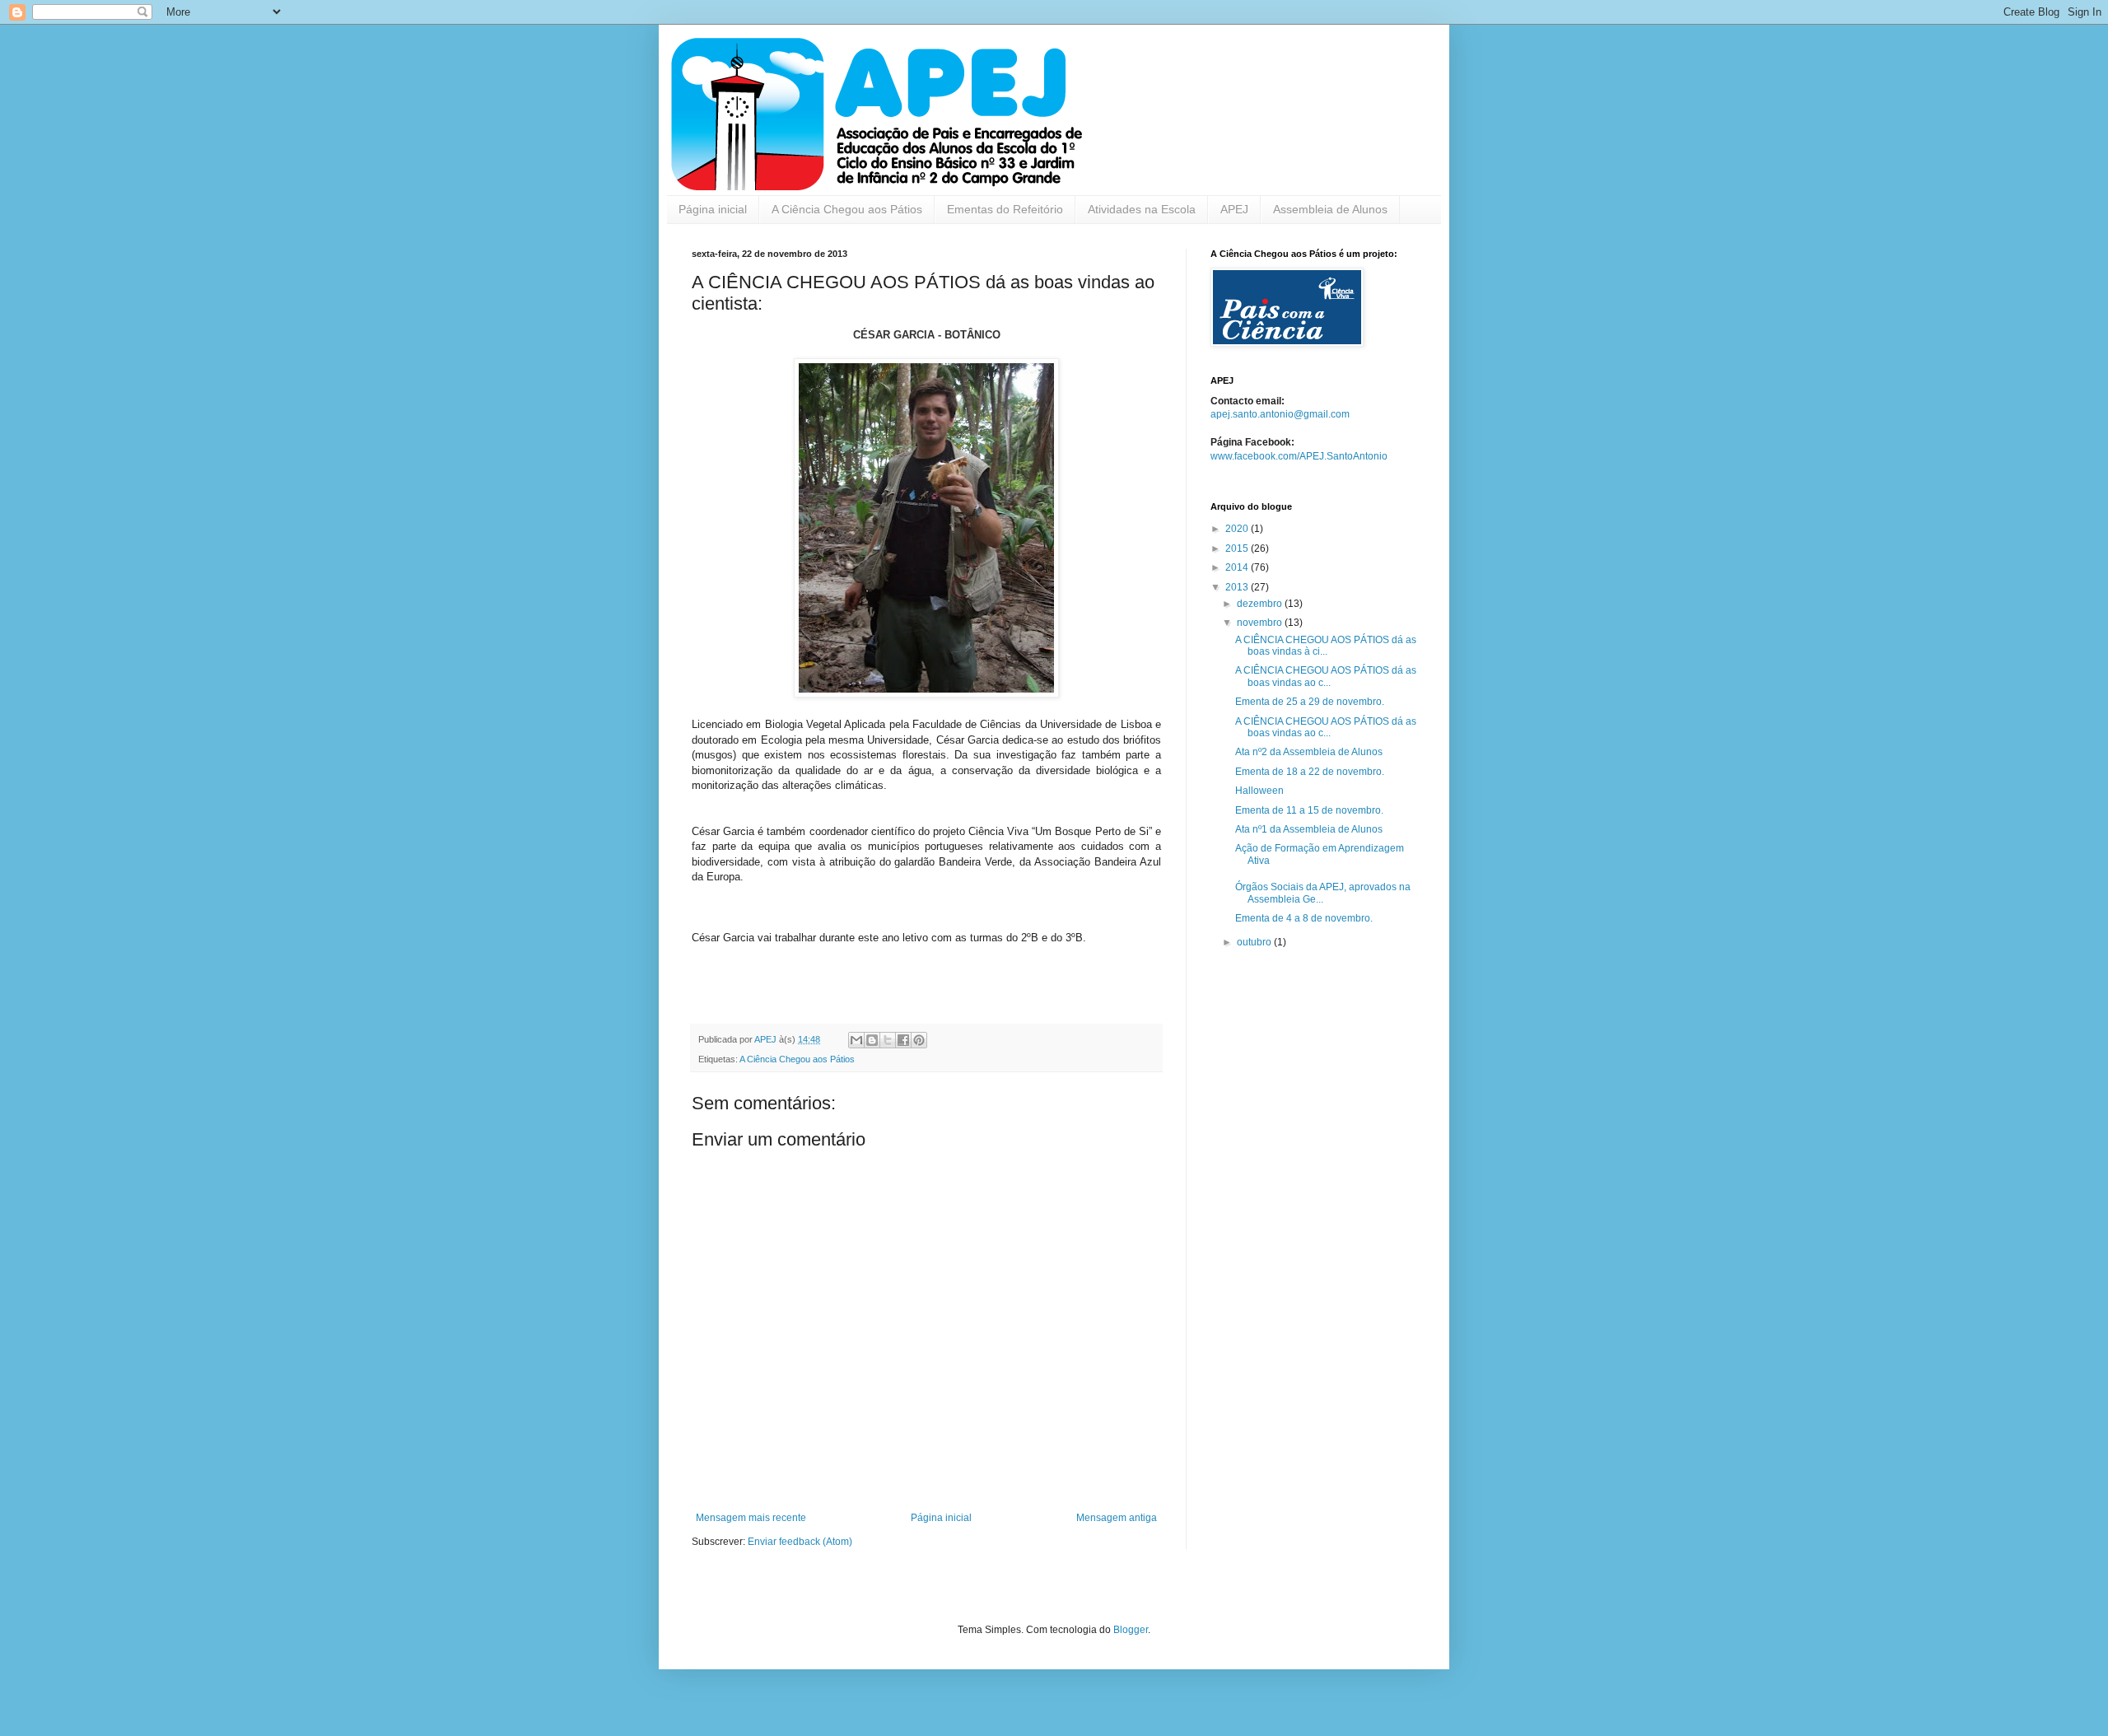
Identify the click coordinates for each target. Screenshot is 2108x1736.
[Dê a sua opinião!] (872, 1040)
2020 (1238, 529)
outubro (1255, 942)
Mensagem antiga (1117, 1518)
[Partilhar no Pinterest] (919, 1040)
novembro (1261, 623)
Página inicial (713, 209)
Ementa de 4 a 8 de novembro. (1304, 918)
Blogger (1131, 1630)
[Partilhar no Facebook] (903, 1040)
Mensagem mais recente (751, 1518)
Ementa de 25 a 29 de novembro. (1310, 702)
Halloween (1259, 791)
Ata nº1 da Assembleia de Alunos (1309, 829)
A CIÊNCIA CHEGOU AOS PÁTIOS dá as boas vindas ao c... (1326, 676)
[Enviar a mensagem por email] (856, 1040)
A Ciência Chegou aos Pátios (847, 209)
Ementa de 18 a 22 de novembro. (1310, 772)
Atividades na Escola (1142, 209)
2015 (1238, 548)
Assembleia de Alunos (1330, 209)
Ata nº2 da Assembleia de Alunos (1309, 752)
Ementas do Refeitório (1005, 209)
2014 (1238, 567)
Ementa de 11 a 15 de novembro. (1309, 810)
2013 (1238, 587)
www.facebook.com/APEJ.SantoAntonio (1299, 456)
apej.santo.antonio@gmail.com (1280, 414)
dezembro (1261, 604)
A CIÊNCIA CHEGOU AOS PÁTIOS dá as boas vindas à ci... (1326, 646)
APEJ (1234, 209)
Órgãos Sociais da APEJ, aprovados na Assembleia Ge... (1323, 893)
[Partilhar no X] (888, 1040)
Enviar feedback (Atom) (800, 1542)
